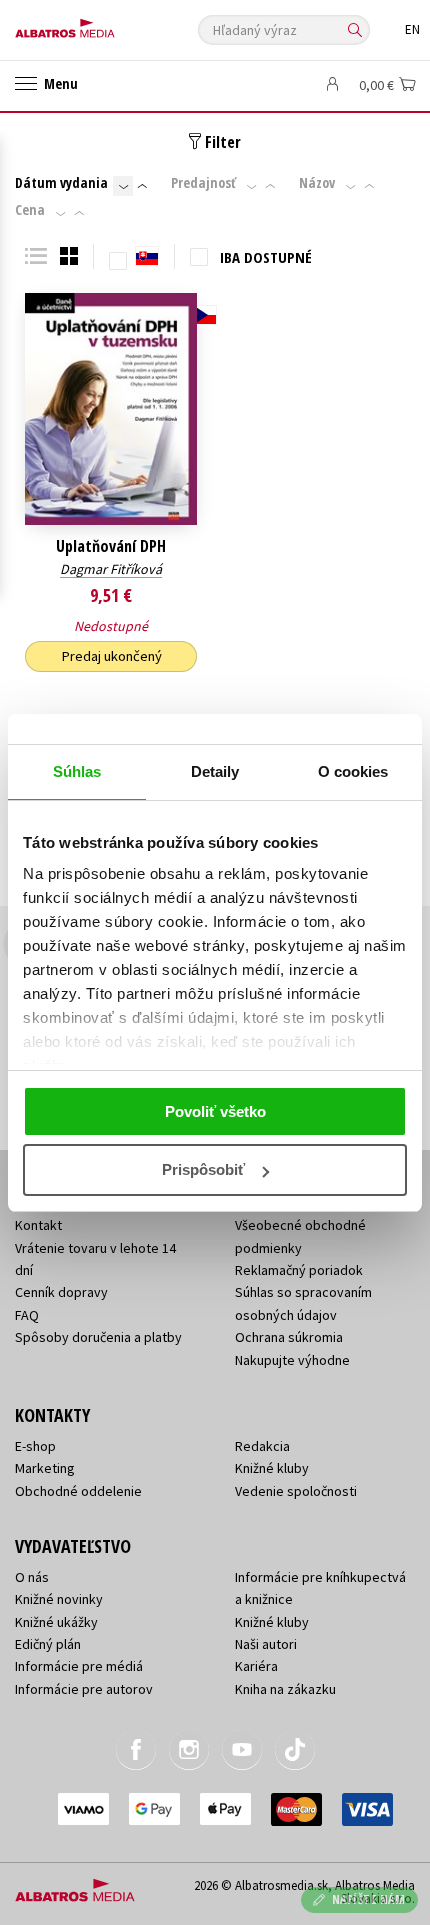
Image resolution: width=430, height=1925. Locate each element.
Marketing (45, 1468)
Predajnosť (203, 183)
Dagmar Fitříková (111, 569)
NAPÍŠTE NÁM (369, 1899)
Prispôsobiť (203, 1169)
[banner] (105, 23)
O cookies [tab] (353, 771)
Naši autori (266, 1644)
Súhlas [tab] (77, 771)
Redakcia (262, 1446)
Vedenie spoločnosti (296, 1491)
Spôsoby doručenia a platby (98, 1337)
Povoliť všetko (215, 1111)
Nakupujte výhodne (292, 1360)
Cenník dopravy (61, 1292)
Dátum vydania (61, 183)
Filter (221, 142)
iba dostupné (266, 257)
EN (412, 29)
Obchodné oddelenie (78, 1491)
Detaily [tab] (215, 771)
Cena (30, 210)
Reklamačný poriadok (299, 1270)
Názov (317, 183)
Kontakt (38, 1225)
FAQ (27, 1315)
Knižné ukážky (56, 1622)
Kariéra (256, 1666)
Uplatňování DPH (111, 546)
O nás (32, 1577)
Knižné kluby (272, 1468)
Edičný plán (48, 1644)
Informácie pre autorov (84, 1689)
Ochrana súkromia (289, 1337)
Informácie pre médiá (79, 1666)
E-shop (35, 1446)
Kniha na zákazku (285, 1689)
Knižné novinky (59, 1599)
